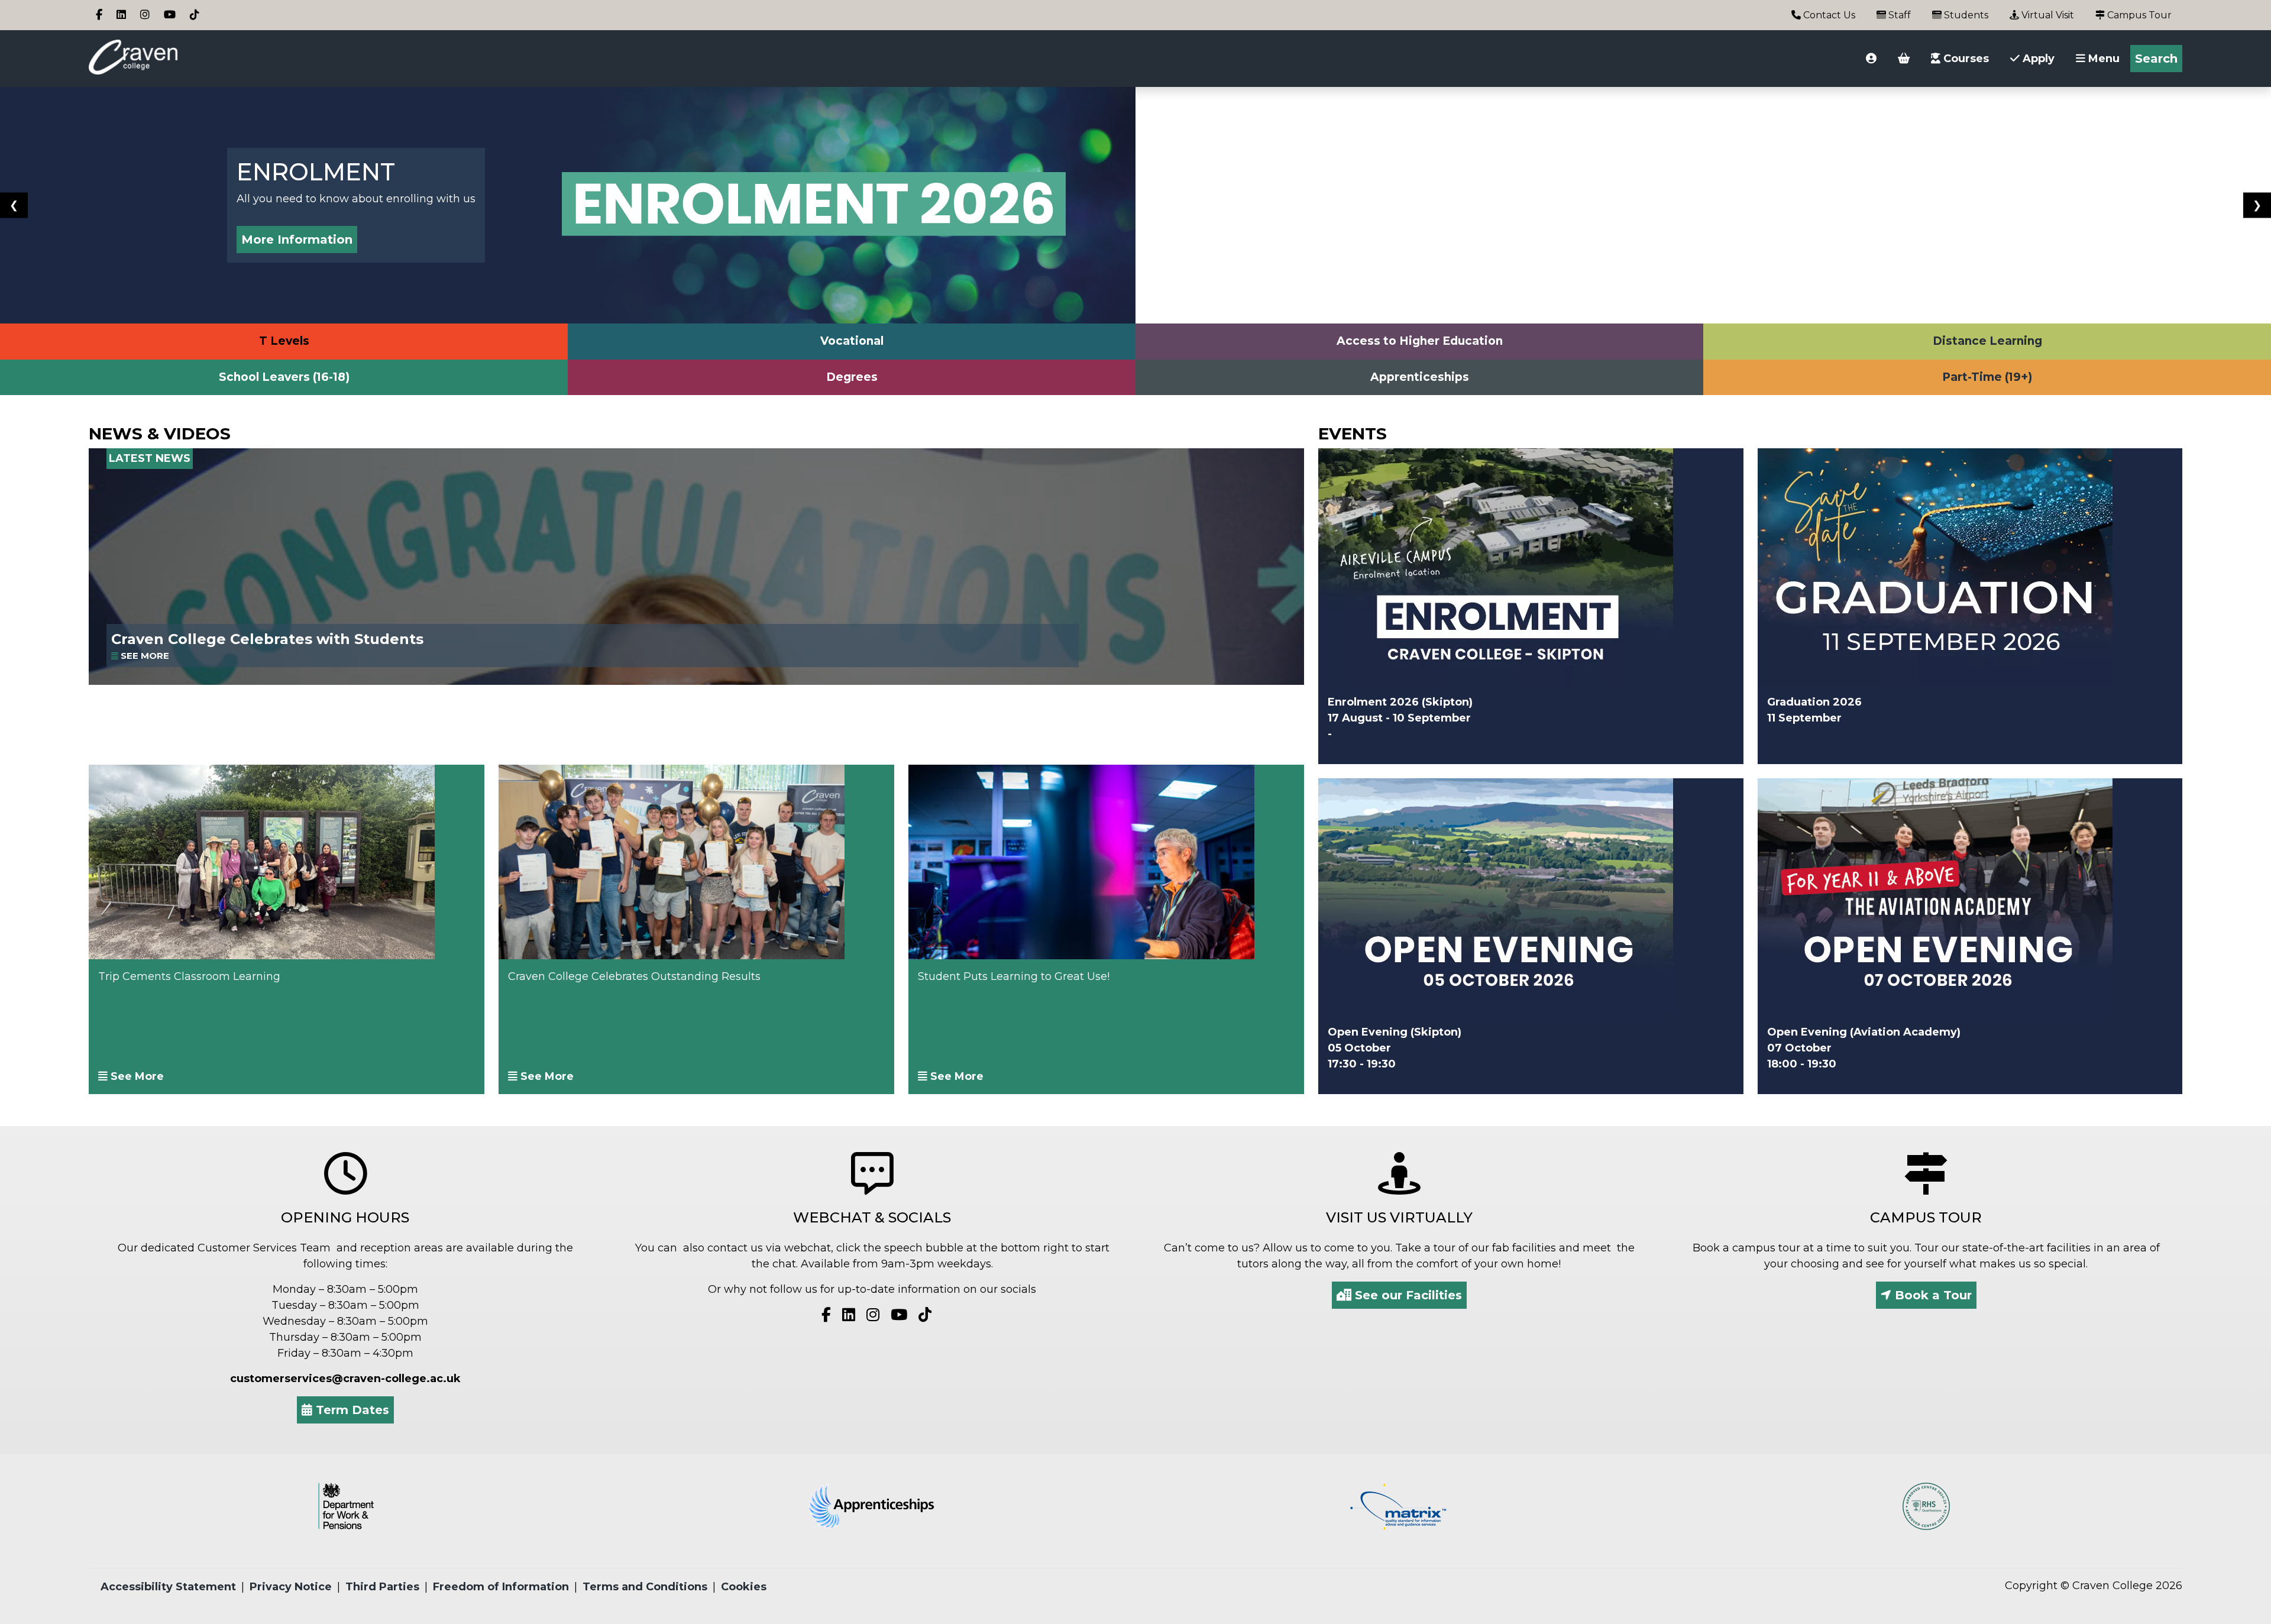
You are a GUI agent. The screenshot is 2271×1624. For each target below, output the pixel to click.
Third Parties (382, 1587)
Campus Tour (2138, 15)
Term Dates (351, 1410)
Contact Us (1828, 15)
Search (2156, 59)
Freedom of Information (501, 1587)
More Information (297, 240)
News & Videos (160, 434)
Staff (1898, 15)
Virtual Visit (2047, 15)
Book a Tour (1932, 1295)
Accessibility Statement (168, 1587)
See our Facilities (1407, 1295)
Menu (2102, 59)
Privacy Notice (291, 1587)
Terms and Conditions (645, 1587)
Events (1353, 434)
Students (1965, 15)
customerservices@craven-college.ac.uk (345, 1379)
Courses (1965, 59)
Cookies (744, 1587)
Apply (2037, 59)
